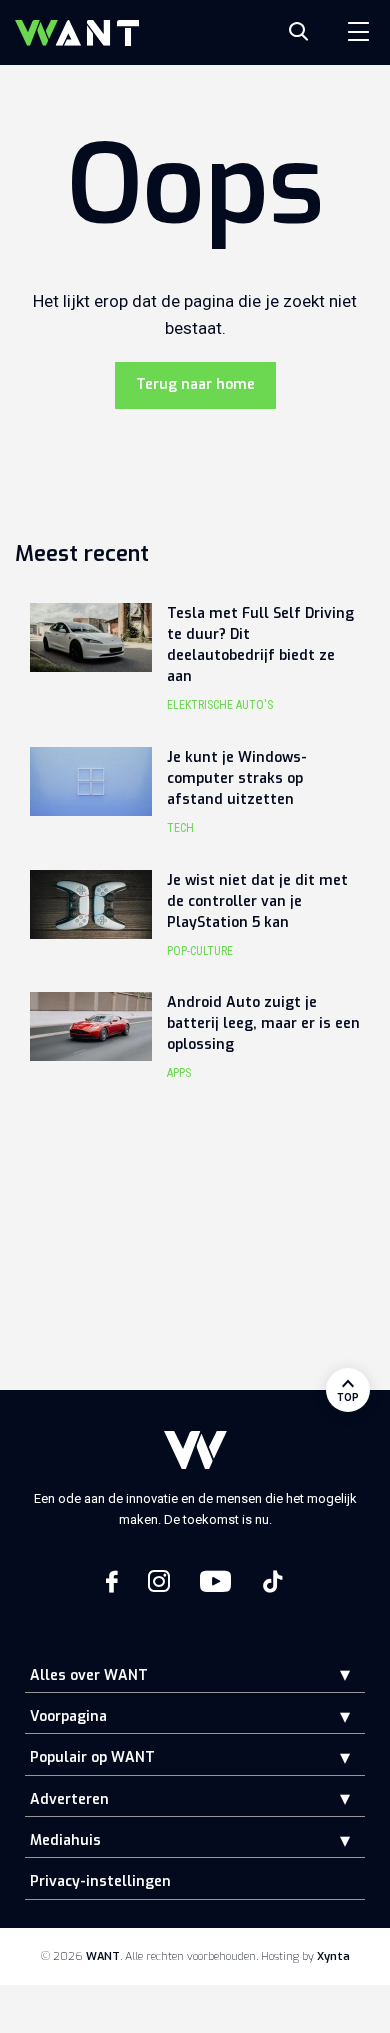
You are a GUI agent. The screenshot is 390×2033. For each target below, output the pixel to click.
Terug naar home (195, 384)
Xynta (333, 1956)
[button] (330, 1674)
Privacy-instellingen (100, 1881)
